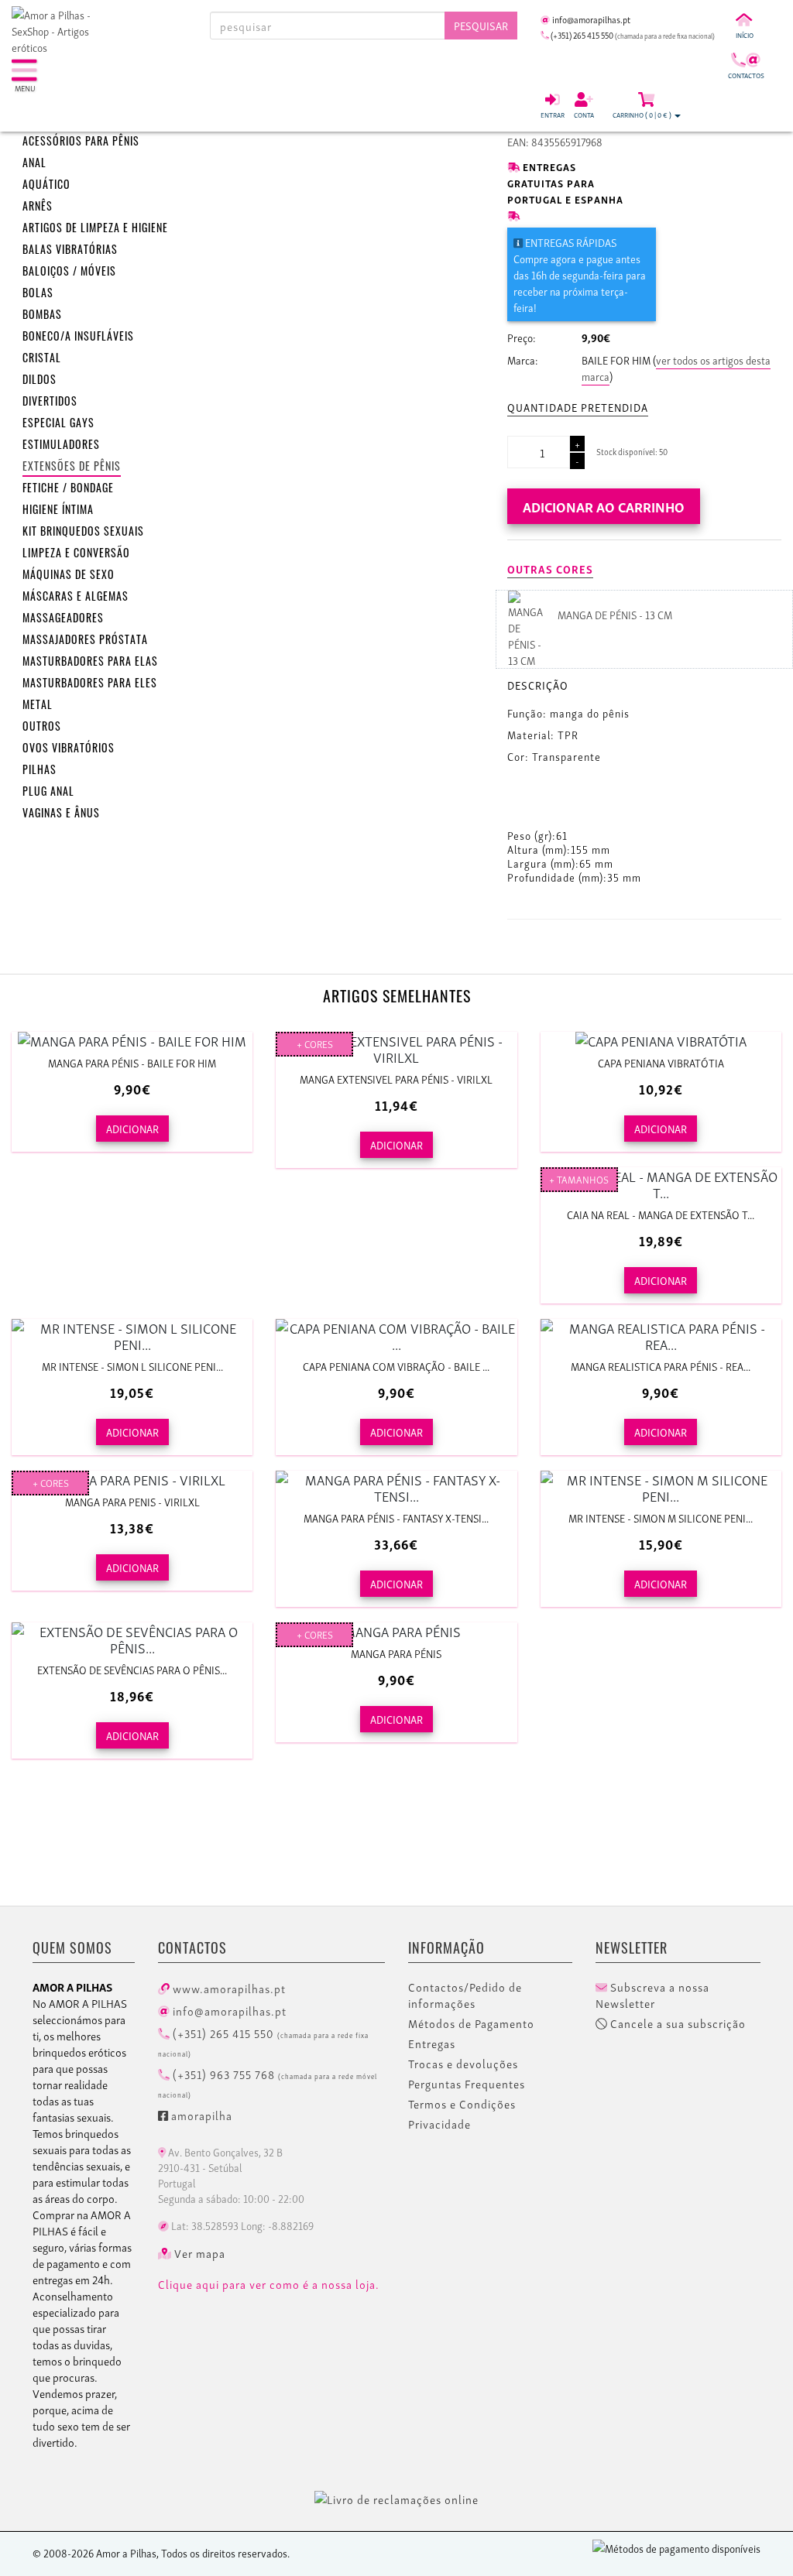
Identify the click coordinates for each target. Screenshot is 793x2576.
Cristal (42, 357)
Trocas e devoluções (463, 2064)
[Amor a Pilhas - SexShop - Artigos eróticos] (66, 31)
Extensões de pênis (72, 466)
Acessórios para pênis (81, 140)
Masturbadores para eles (90, 682)
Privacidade (439, 2124)
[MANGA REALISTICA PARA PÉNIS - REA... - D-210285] (661, 1335)
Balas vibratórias (70, 249)
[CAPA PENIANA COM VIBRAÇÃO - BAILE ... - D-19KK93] (396, 1335)
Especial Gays (58, 422)
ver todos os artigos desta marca (676, 368)
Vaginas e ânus (61, 812)
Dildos (39, 379)
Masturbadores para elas (90, 661)
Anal (34, 162)
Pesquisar (481, 25)
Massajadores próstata (85, 639)
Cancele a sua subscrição (676, 2023)
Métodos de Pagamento (471, 2023)
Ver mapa (198, 2253)
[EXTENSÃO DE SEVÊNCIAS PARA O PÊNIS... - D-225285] (132, 1639)
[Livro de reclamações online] (396, 2496)
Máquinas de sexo (69, 574)
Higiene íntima (58, 509)
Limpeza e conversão (76, 552)
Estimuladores (61, 444)
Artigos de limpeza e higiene (95, 227)
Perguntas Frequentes (467, 2084)
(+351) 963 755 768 (268, 2082)
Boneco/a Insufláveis (78, 336)
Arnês (38, 206)
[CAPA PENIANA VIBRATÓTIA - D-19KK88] (661, 1040)
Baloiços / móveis (69, 271)
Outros (42, 726)
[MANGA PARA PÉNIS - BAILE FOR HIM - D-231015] (132, 1040)
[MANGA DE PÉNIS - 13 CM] (525, 627)
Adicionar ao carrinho (604, 506)
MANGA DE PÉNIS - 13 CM (615, 614)
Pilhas (39, 769)
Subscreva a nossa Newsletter (652, 1995)
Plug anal (48, 791)
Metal (38, 704)
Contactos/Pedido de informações (465, 1995)
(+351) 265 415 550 (263, 2041)
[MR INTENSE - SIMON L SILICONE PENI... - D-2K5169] (132, 1335)
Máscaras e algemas (76, 596)
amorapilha (200, 2115)
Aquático (46, 184)
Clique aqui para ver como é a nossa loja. (269, 2284)
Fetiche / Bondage (68, 487)
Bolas (38, 292)
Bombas (42, 314)
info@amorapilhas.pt (228, 2010)
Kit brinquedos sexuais (83, 531)
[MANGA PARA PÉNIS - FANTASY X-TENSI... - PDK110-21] (396, 1487)
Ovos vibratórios (69, 747)
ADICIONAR (132, 1128)
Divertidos (50, 401)
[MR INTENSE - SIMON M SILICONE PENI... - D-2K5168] (661, 1487)
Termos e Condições (462, 2104)
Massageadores (63, 617)
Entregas (432, 2043)
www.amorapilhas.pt (228, 1988)
